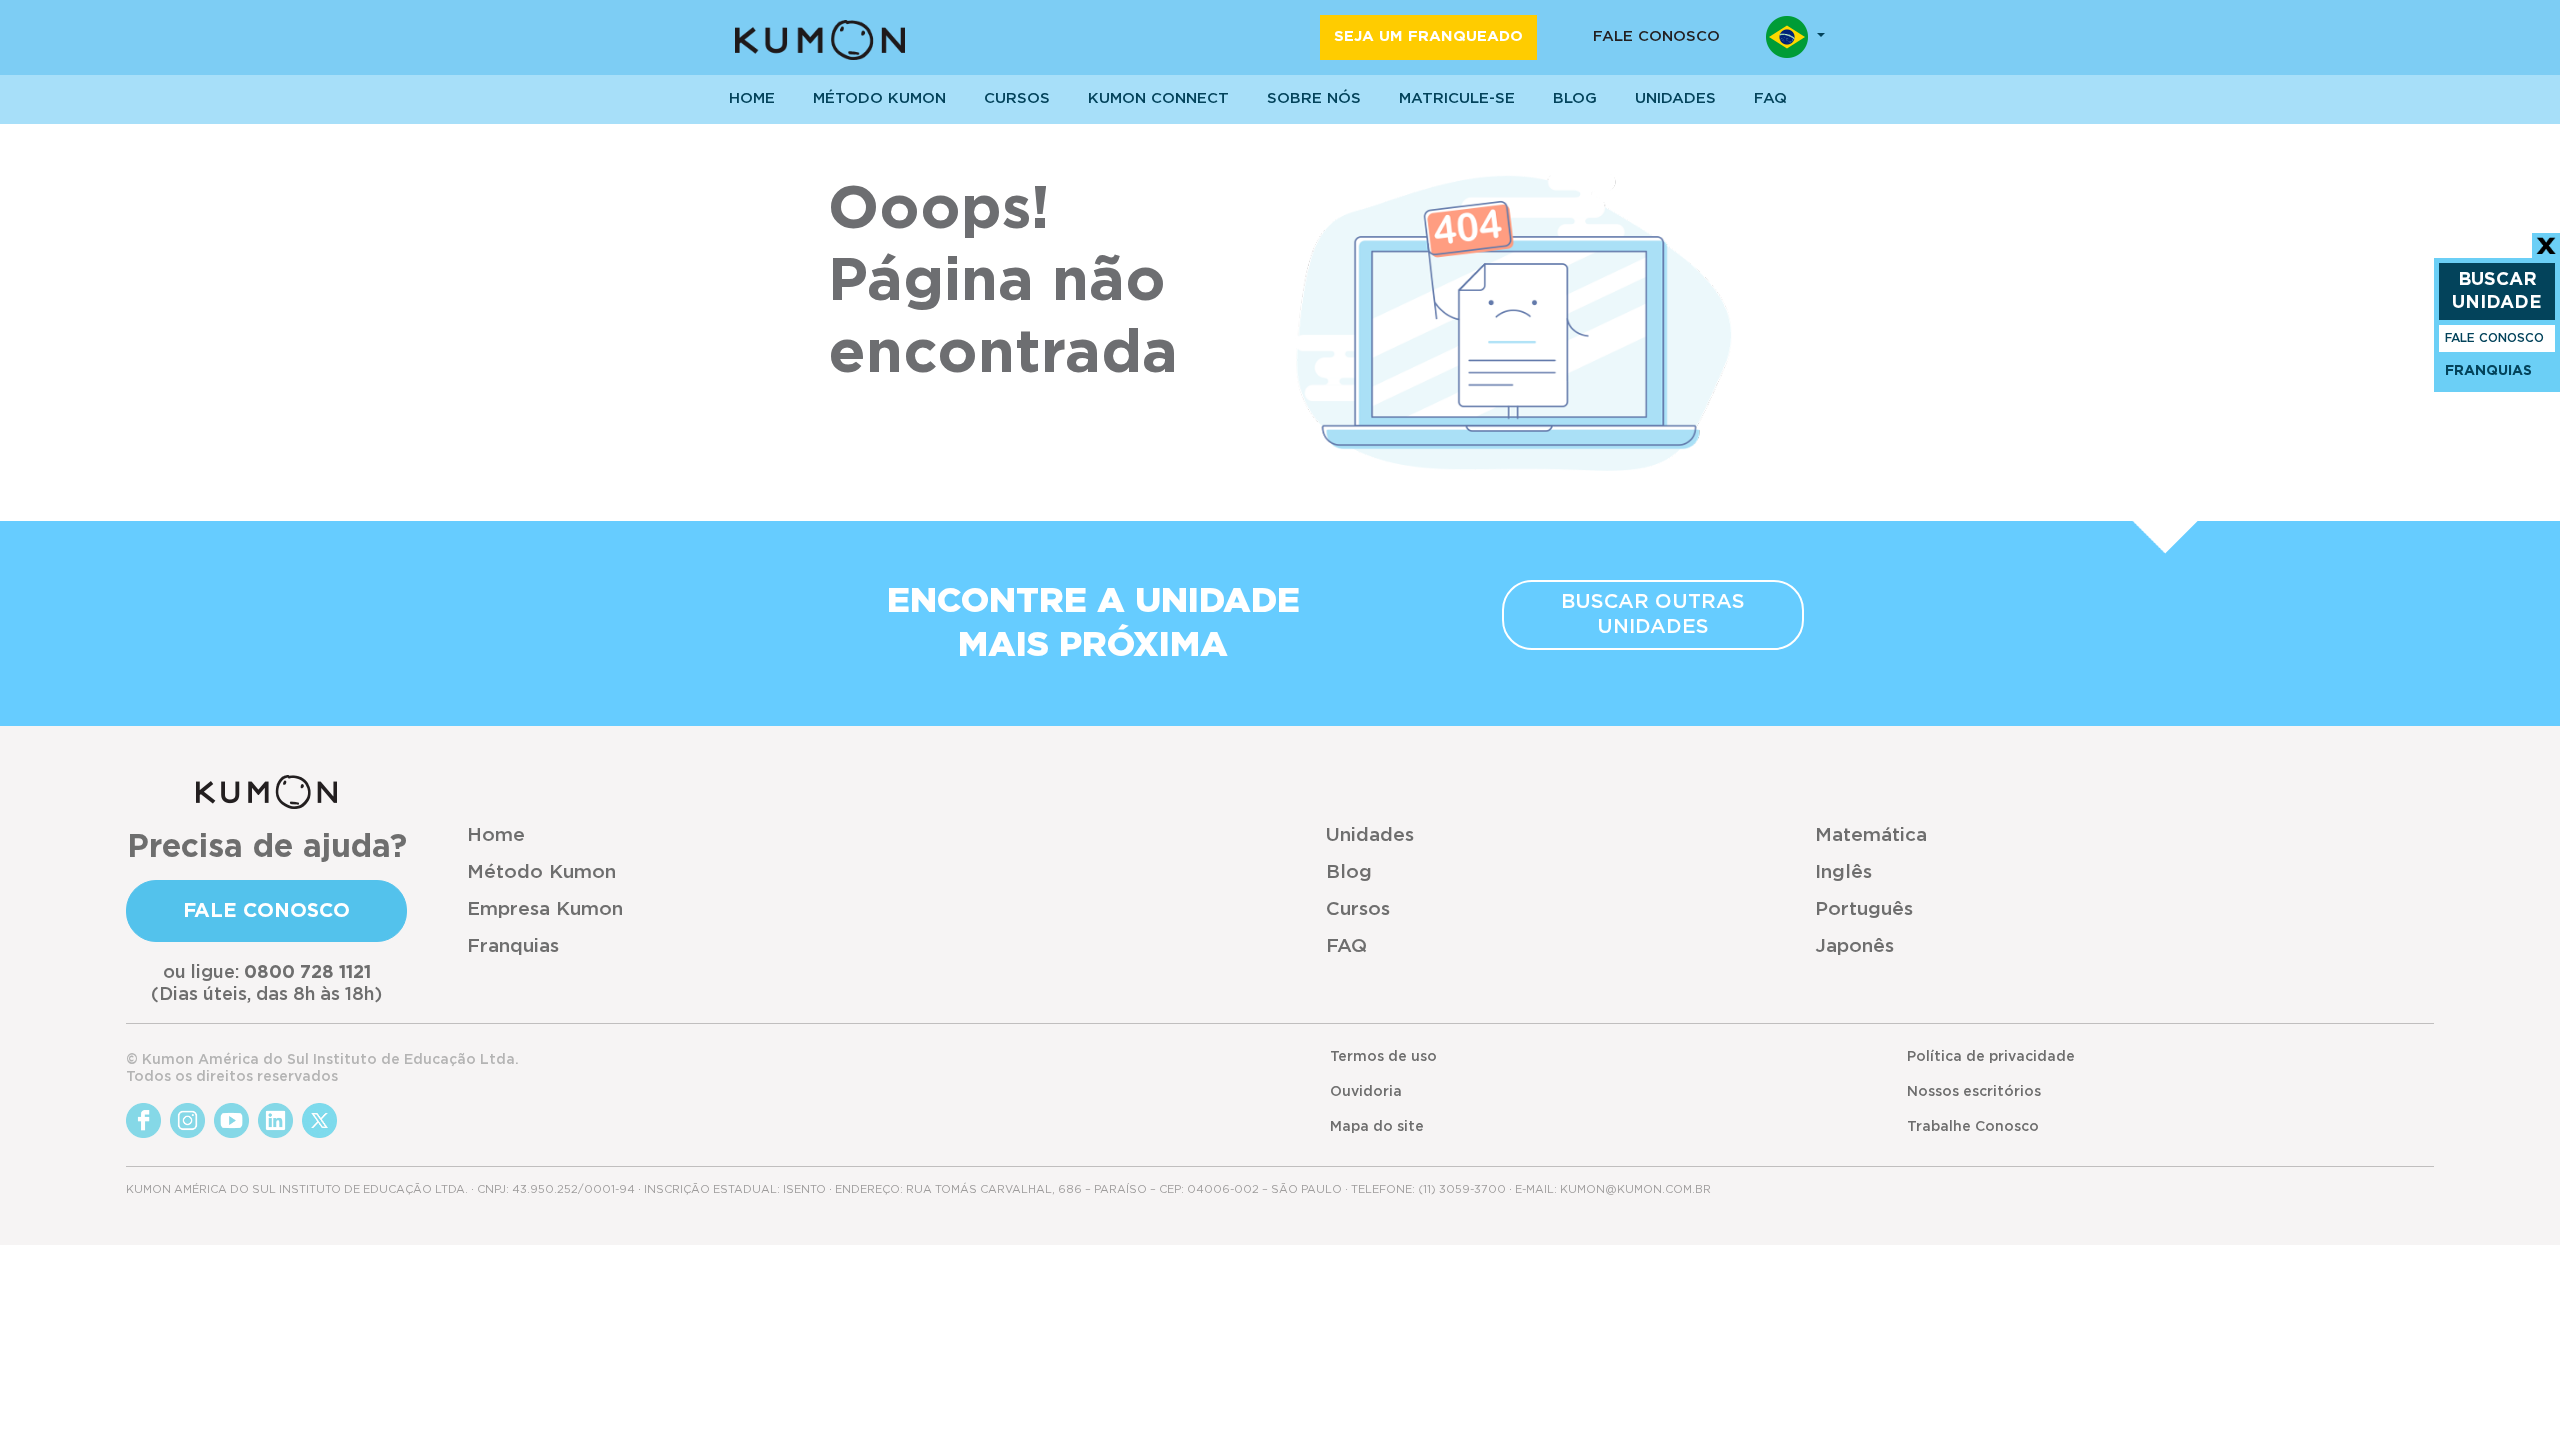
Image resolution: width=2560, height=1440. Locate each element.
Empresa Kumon (545, 909)
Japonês (1854, 946)
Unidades (1370, 835)
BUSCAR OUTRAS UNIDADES (1653, 614)
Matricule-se (1457, 98)
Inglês (1843, 872)
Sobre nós (1314, 98)
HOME (752, 98)
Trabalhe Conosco (1973, 1127)
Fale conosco (1656, 36)
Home (496, 835)
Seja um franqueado (1428, 36)
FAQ (1346, 946)
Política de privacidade (1991, 1057)
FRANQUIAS (2488, 371)
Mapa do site (1377, 1127)
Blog (1575, 98)
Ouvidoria (1366, 1092)
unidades (1675, 98)
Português (1864, 909)
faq (1770, 98)
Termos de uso (1383, 1057)
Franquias (513, 946)
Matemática (1871, 835)
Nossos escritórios (1974, 1092)
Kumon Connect (1158, 98)
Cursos (1017, 98)
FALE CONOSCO (2494, 338)
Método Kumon (879, 98)
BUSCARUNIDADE (2497, 291)
